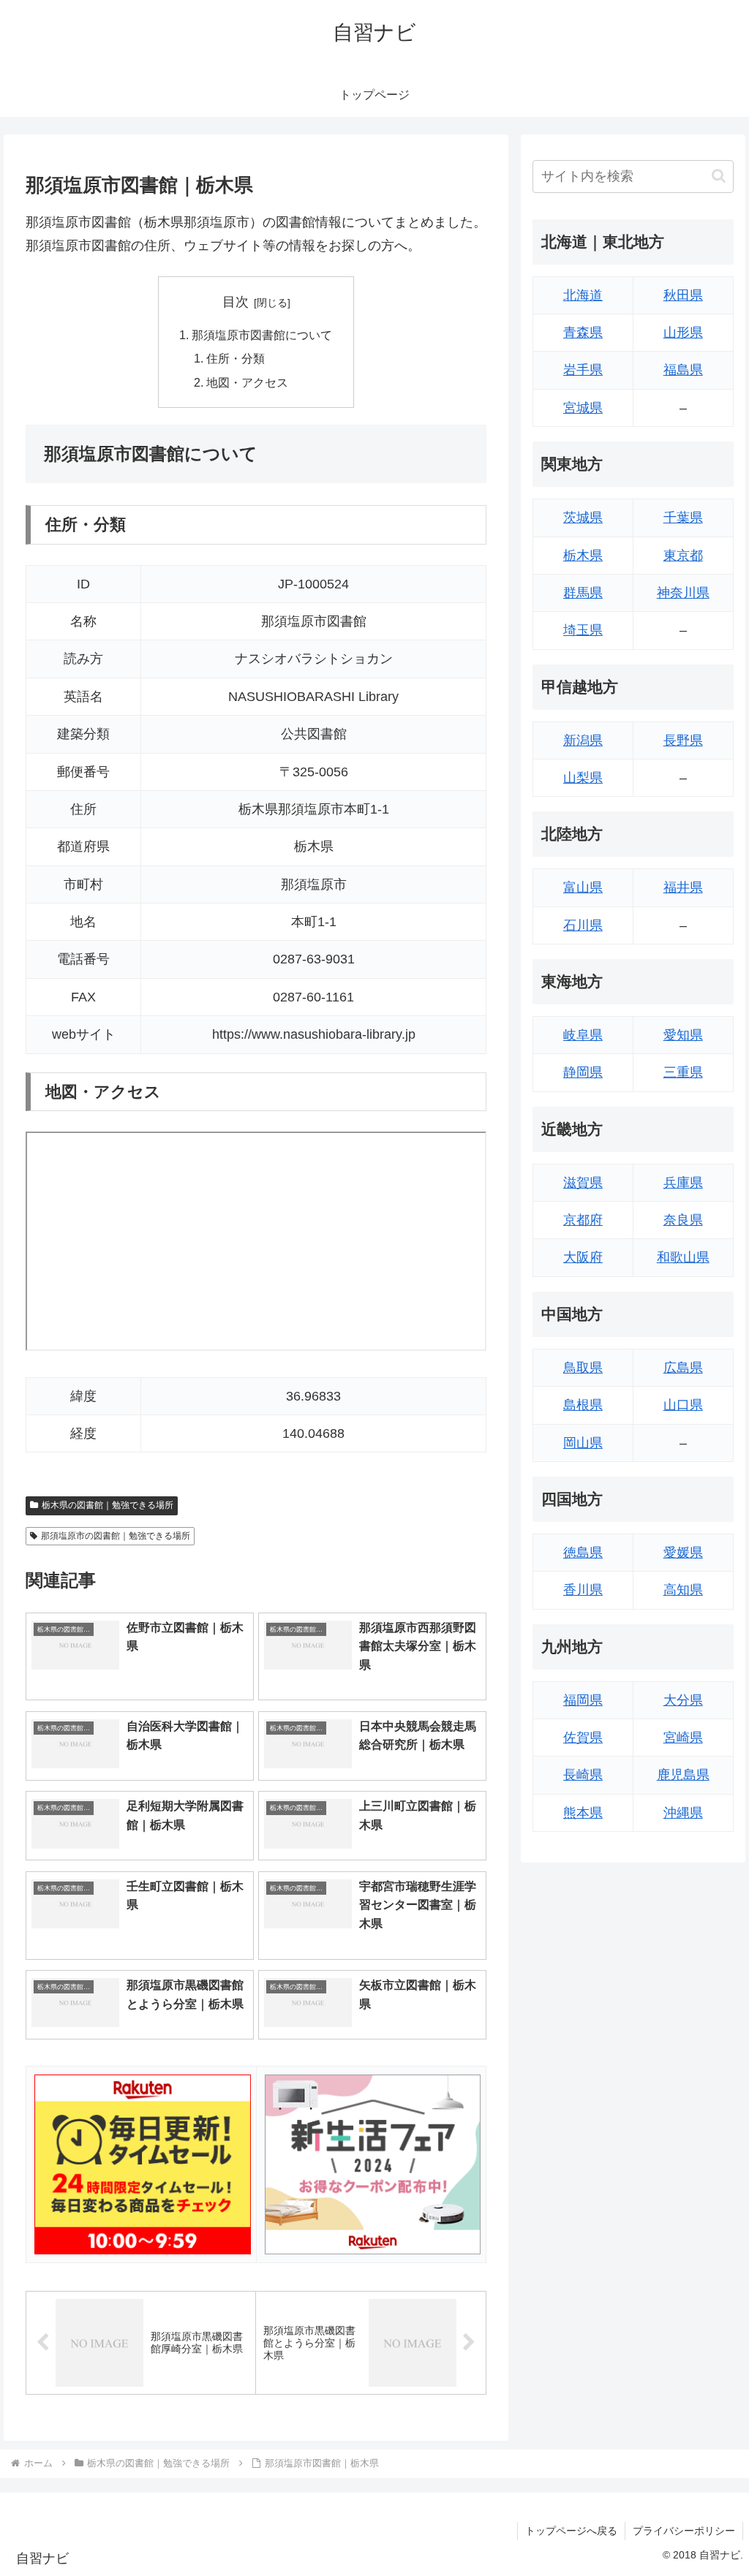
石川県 (583, 925)
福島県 (683, 370)
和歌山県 (683, 1257)
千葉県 (683, 518)
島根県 (583, 1405)
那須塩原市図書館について (262, 335)
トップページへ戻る (571, 2531)
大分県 (683, 1700)
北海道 (583, 295)
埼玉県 (583, 630)
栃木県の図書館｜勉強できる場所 (108, 1505)
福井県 (683, 887)
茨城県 (583, 518)
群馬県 (583, 593)
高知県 (683, 1590)
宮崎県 (683, 1738)
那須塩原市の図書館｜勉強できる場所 (116, 1536)
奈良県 (683, 1220)
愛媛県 (683, 1553)
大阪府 (583, 1257)
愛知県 (683, 1035)
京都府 (583, 1220)
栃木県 (583, 556)
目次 (236, 302)
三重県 (683, 1072)
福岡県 (583, 1700)
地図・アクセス (247, 382)
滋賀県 (583, 1183)
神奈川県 (683, 593)
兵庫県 (683, 1183)
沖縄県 (683, 1813)
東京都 (683, 556)
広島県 (683, 1368)
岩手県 (583, 370)
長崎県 (583, 1775)
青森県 (583, 333)
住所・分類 (236, 358)
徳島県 (583, 1553)
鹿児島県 (683, 1775)
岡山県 (583, 1443)
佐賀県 (583, 1738)
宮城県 (583, 408)
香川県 (583, 1590)
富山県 (583, 887)
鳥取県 (583, 1368)
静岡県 (583, 1072)
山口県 (683, 1405)
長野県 (683, 740)
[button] (719, 176)
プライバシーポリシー (684, 2531)
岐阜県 (583, 1035)
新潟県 (583, 740)
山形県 (683, 333)
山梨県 (583, 778)
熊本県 (583, 1813)
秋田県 (683, 295)
